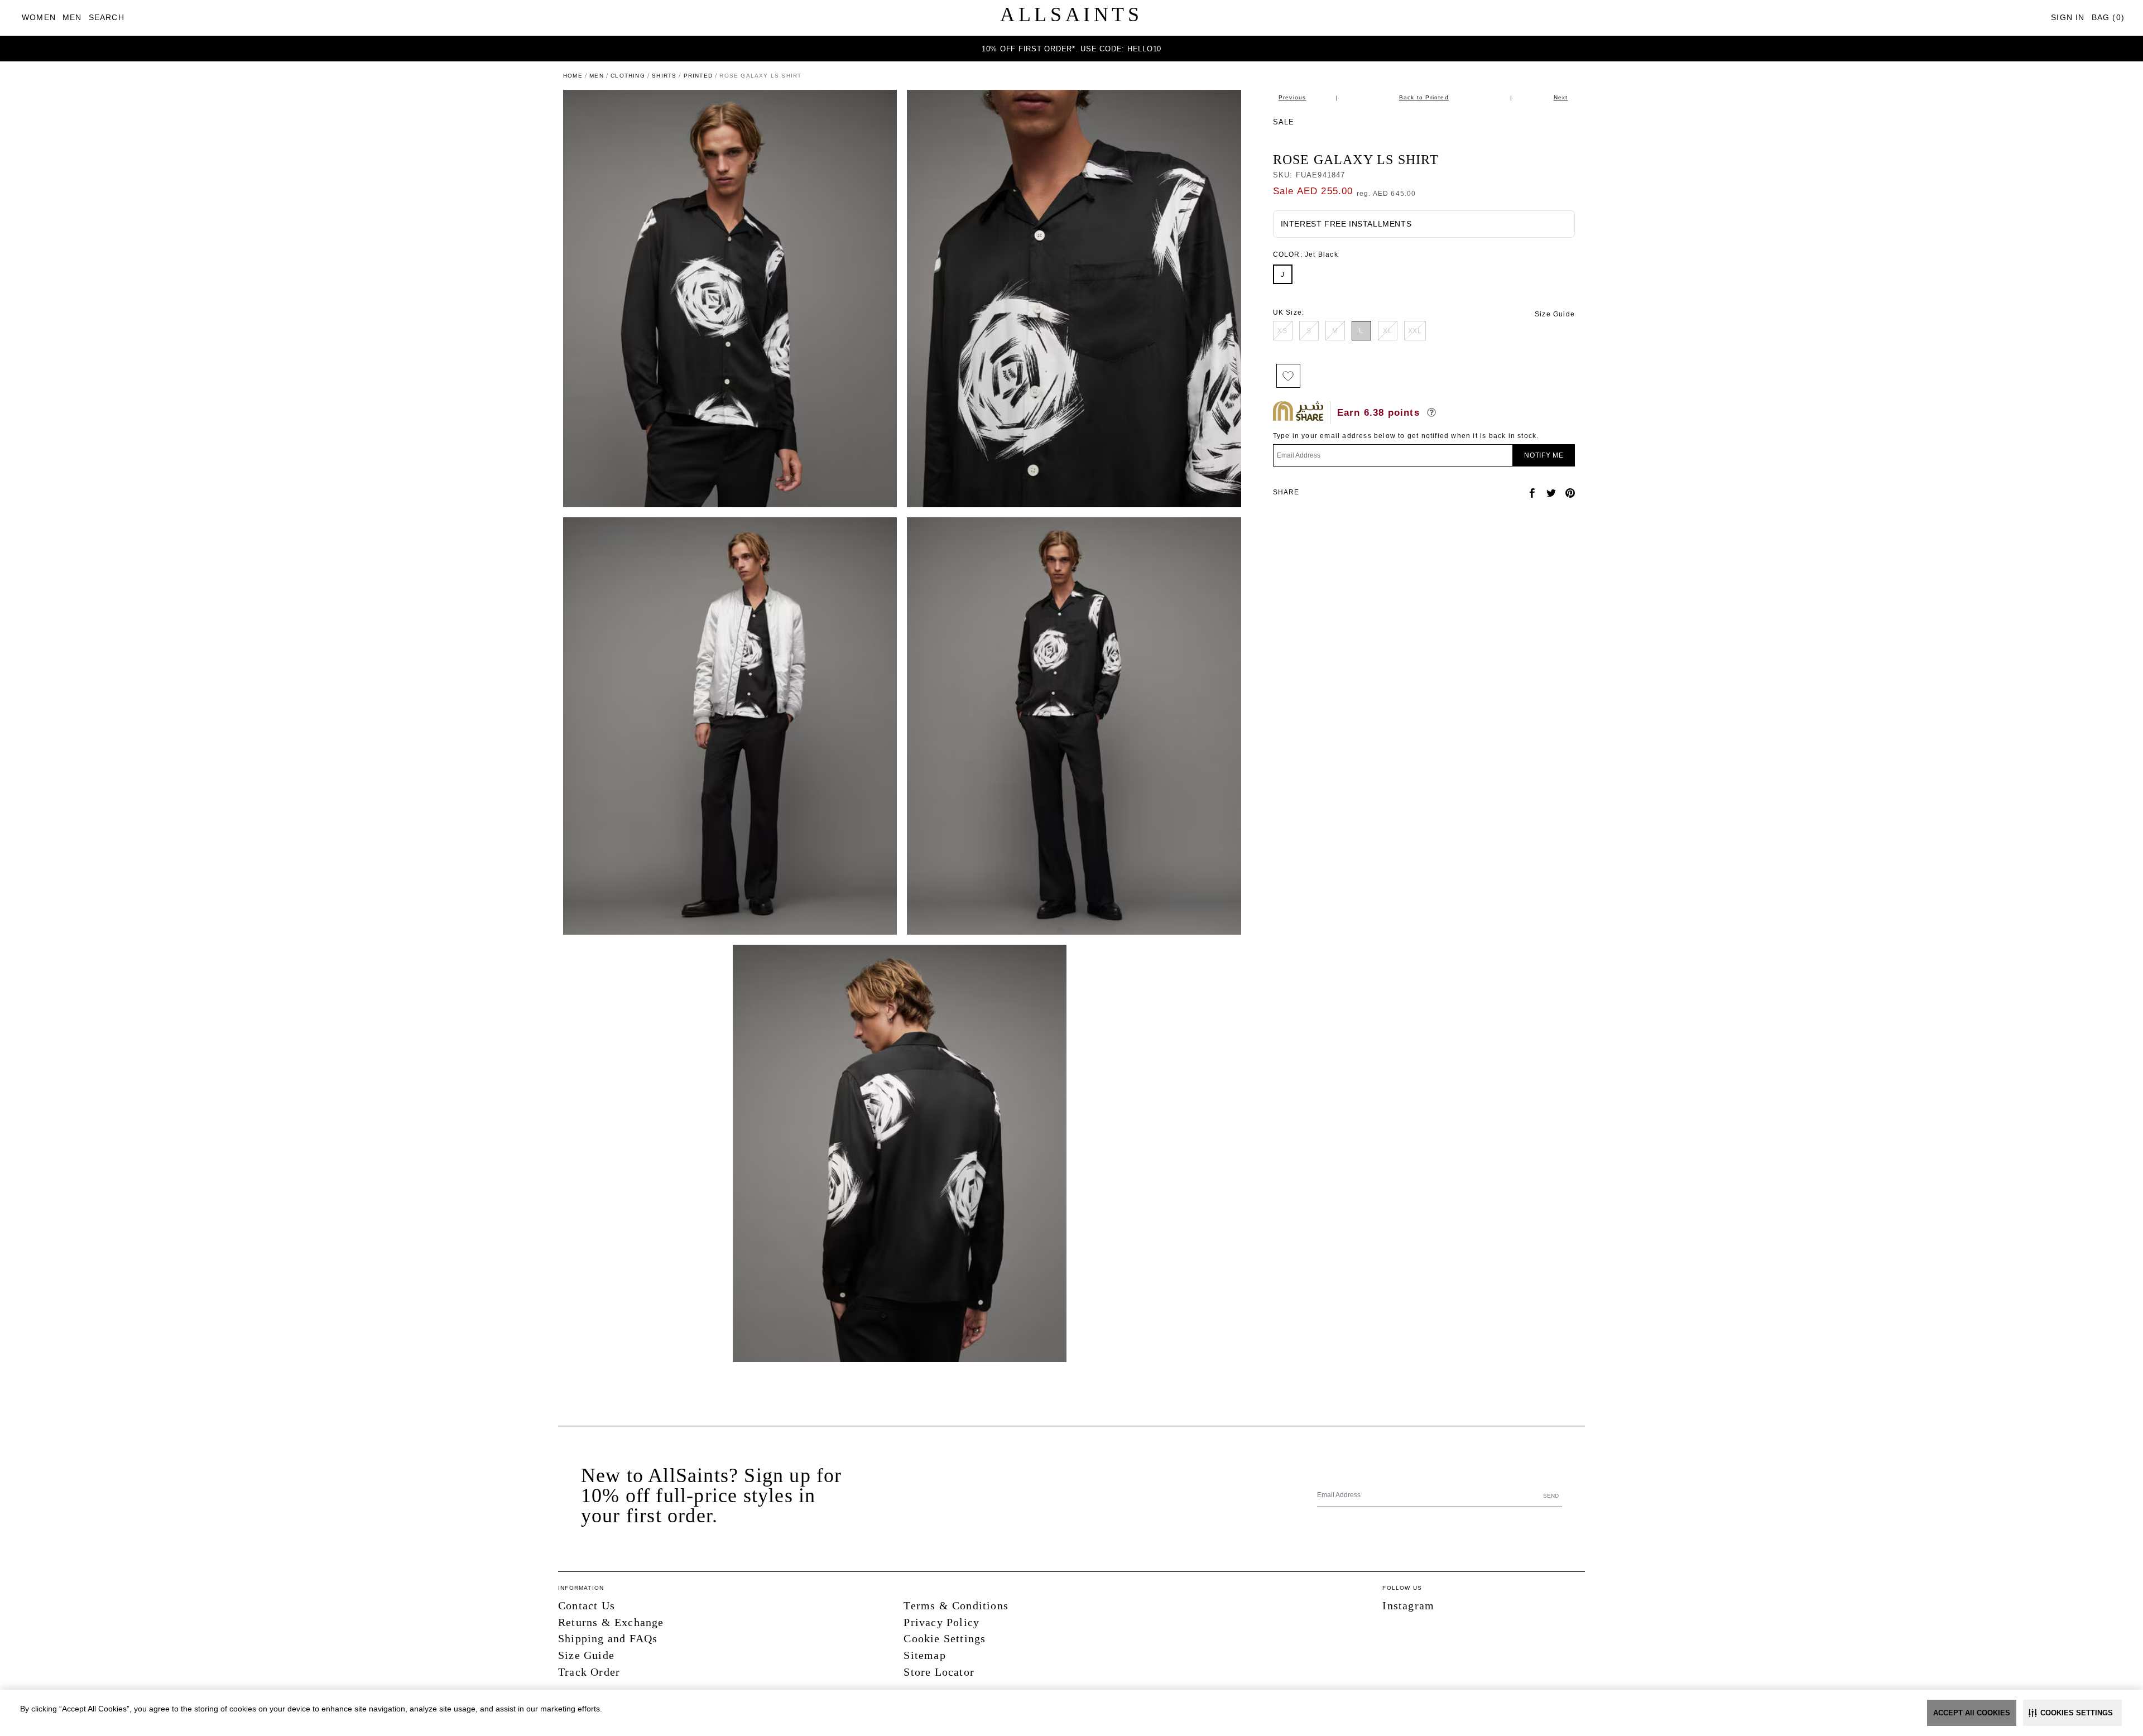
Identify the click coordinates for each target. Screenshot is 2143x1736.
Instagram (1408, 1605)
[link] (39, 18)
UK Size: (1289, 312)
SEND (1551, 1496)
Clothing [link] (628, 76)
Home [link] (573, 76)
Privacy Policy (941, 1622)
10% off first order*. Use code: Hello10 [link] (1071, 49)
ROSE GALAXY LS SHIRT (1356, 160)
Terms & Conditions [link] (956, 1605)
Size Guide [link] (1555, 314)
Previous (1292, 97)
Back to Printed (1424, 97)
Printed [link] (698, 76)
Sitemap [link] (924, 1655)
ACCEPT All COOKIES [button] (1972, 1713)
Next (1561, 97)
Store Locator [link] (939, 1672)
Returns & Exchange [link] (611, 1622)
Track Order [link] (589, 1672)
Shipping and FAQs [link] (608, 1638)
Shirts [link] (664, 76)
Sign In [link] (2068, 17)
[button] (2072, 1713)
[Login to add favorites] (1288, 376)
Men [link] (597, 76)
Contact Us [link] (587, 1605)
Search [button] (107, 17)
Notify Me (1544, 455)
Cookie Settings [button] (945, 1638)
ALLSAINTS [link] (1071, 15)
